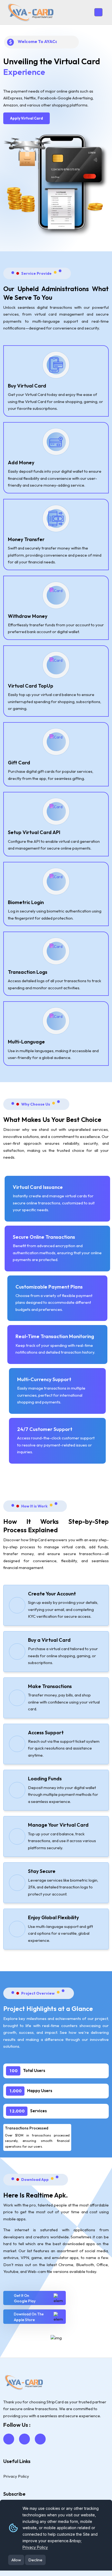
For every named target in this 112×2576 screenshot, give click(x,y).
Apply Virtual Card (27, 118)
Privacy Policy (35, 2547)
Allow (16, 2560)
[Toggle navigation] (98, 12)
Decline (35, 2560)
